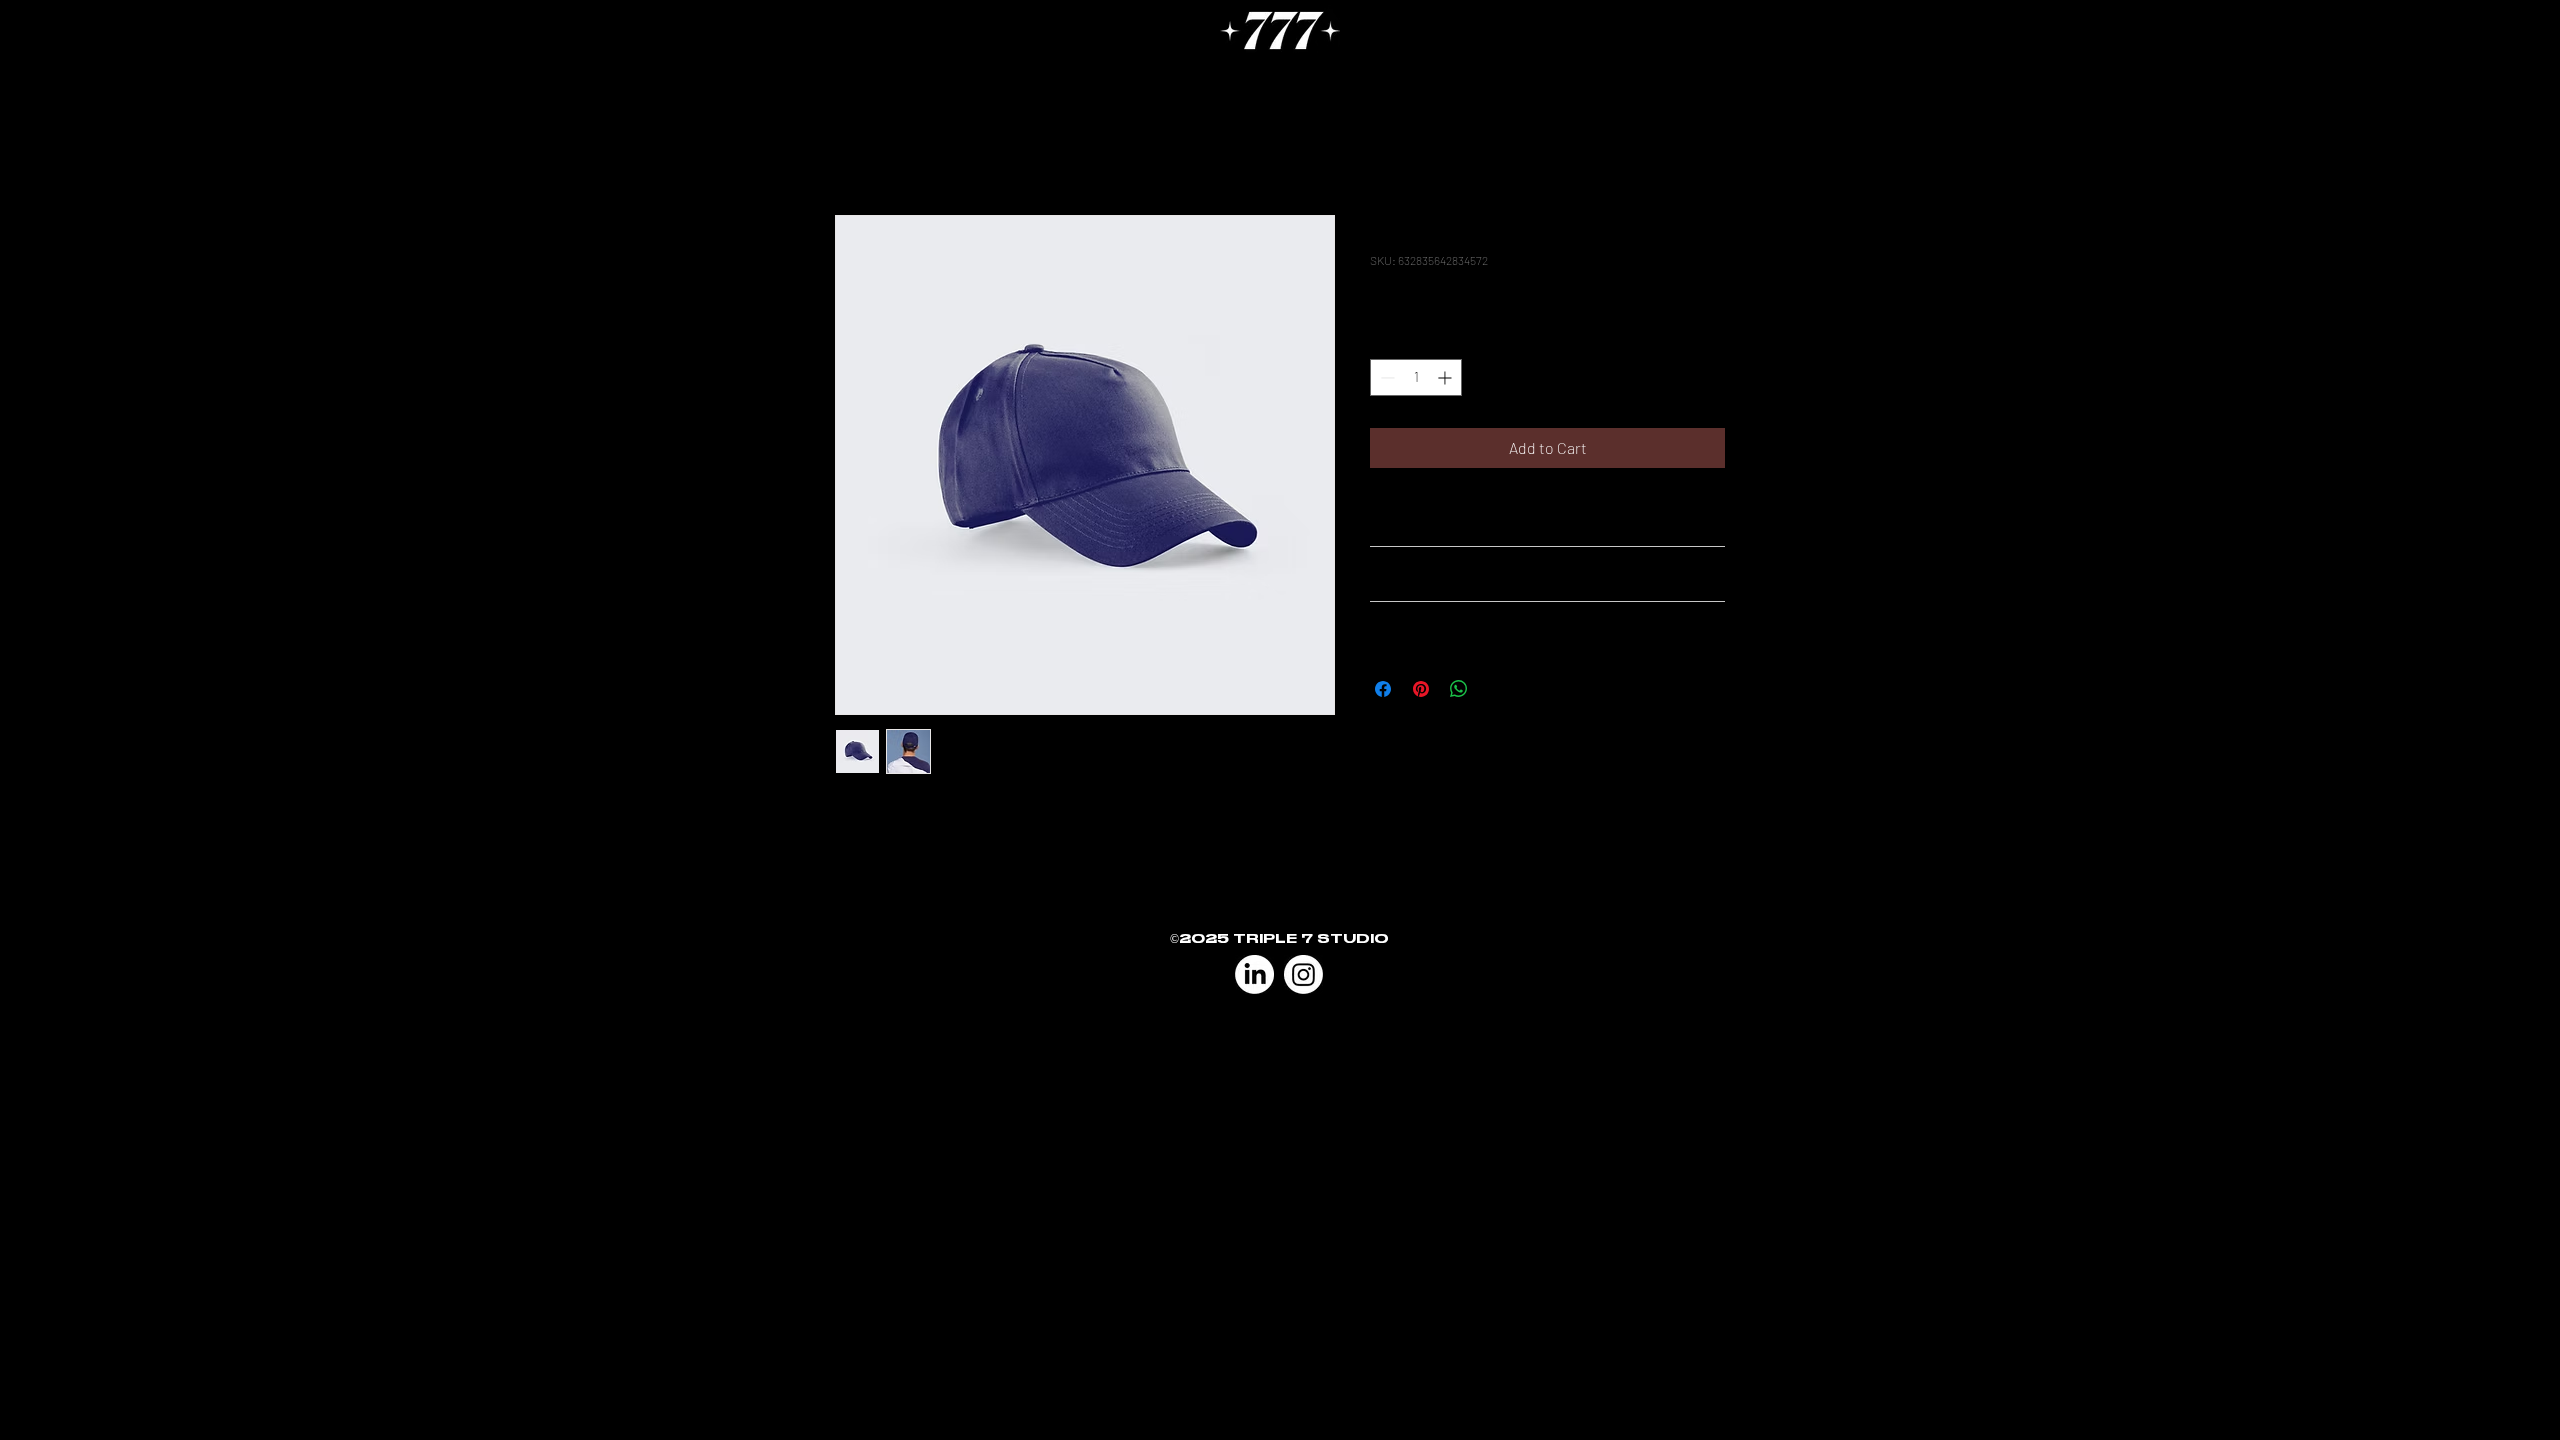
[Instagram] (1303, 974)
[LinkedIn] (1254, 974)
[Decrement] (1385, 377)
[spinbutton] (1416, 377)
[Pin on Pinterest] (1421, 689)
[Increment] (1446, 377)
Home (855, 142)
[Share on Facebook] (1383, 689)
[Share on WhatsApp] (1459, 689)
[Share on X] (1497, 689)
